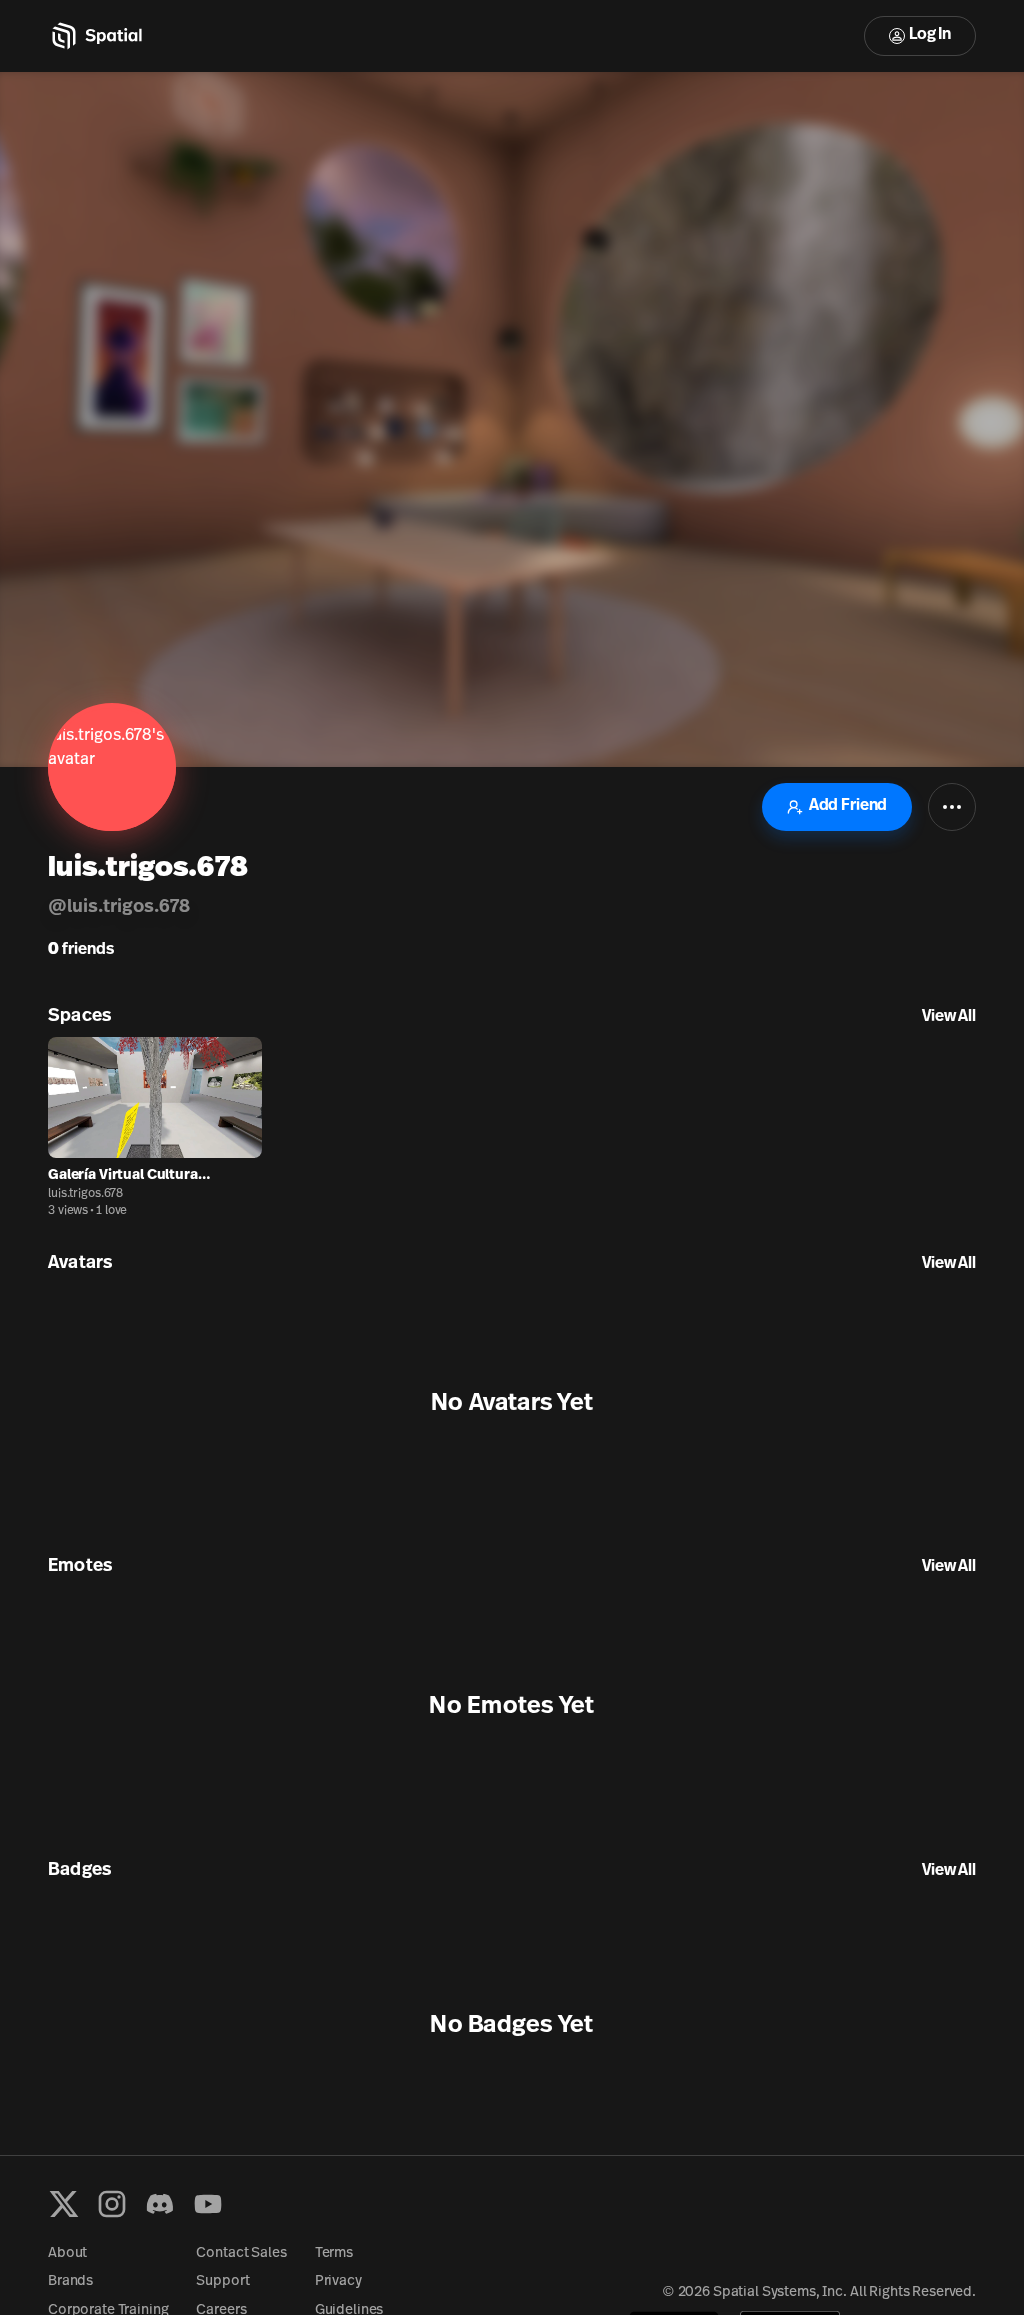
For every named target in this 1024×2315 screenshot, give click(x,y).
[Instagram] (112, 2204)
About (67, 2253)
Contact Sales (241, 2253)
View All (949, 1017)
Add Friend (848, 806)
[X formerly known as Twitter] (64, 2204)
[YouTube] (208, 2204)
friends (81, 950)
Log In (930, 35)
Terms (334, 2253)
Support (222, 2281)
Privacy (338, 2281)
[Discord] (160, 2204)
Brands (70, 2281)
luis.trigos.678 (85, 1194)
